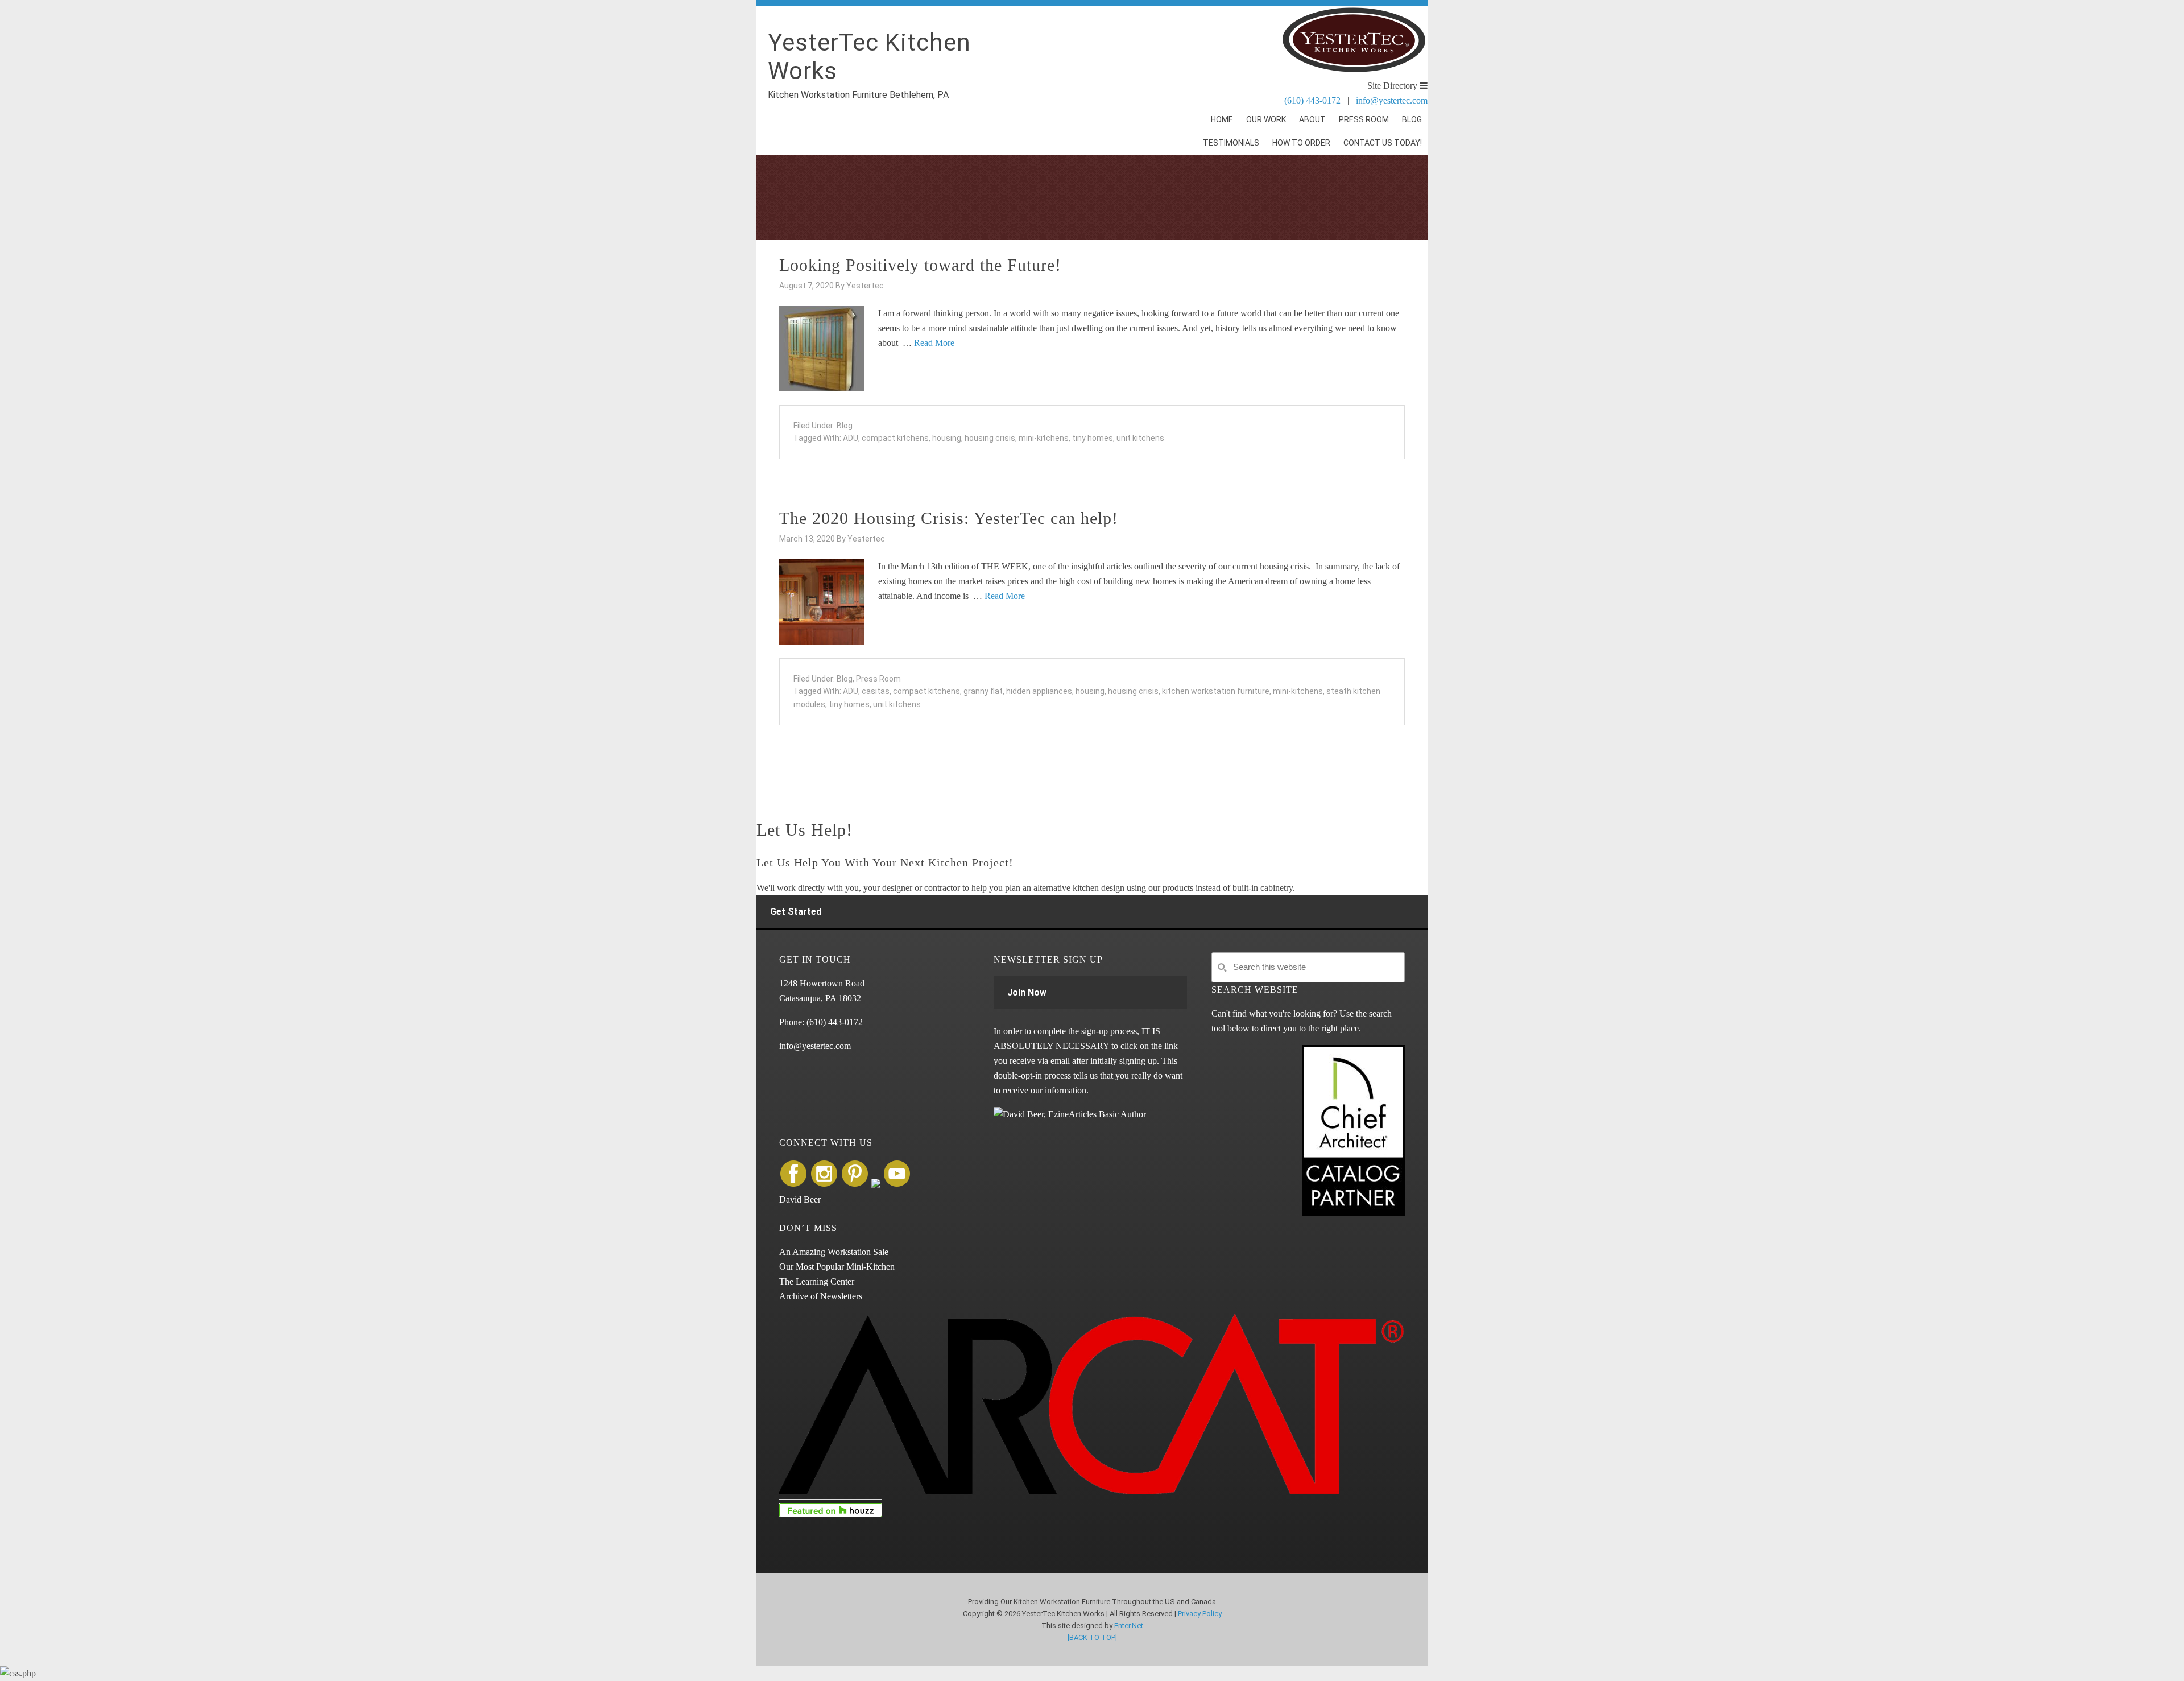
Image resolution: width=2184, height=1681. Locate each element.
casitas (876, 691)
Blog (845, 426)
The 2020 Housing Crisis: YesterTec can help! (949, 518)
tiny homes (1093, 438)
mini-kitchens (1044, 438)
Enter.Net (1129, 1626)
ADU (851, 438)
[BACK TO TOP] (1092, 1637)
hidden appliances (1039, 691)
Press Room (878, 679)
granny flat (983, 691)
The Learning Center (817, 1281)
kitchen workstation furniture (1216, 691)
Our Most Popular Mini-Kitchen (837, 1267)
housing (947, 438)
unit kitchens (1140, 438)
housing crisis (990, 438)
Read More (934, 343)
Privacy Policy (1200, 1614)
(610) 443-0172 (1312, 100)
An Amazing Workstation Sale (834, 1252)
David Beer (800, 1199)
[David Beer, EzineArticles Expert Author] (1070, 1114)
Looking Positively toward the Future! (920, 265)
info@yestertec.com (1392, 100)
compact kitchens (895, 438)
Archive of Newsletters (821, 1296)
